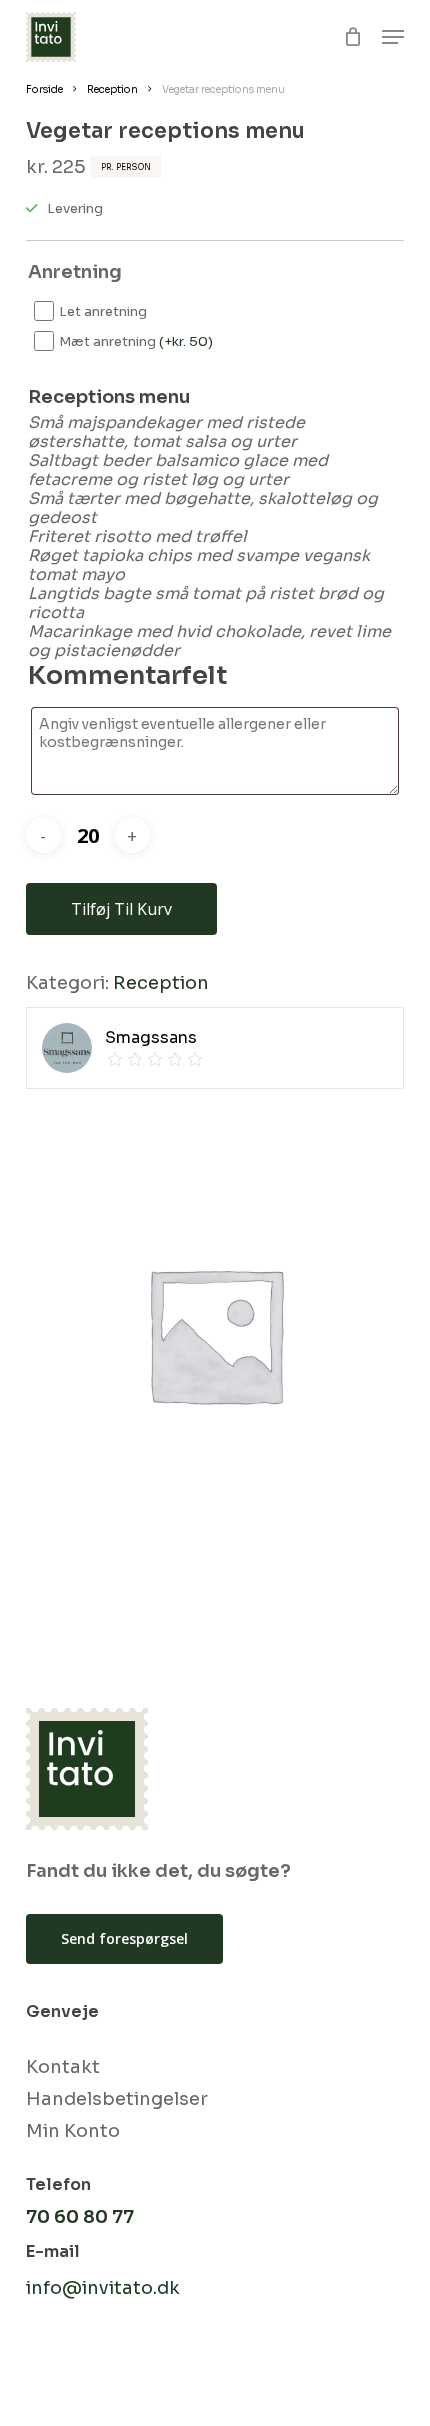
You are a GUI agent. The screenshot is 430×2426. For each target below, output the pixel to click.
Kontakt (63, 2067)
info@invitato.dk (103, 2288)
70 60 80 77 (80, 2217)
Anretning (75, 272)
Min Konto (73, 2131)
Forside (44, 89)
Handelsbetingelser (117, 2099)
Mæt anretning (136, 341)
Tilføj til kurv (121, 909)
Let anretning (103, 311)
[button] (393, 37)
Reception (112, 89)
